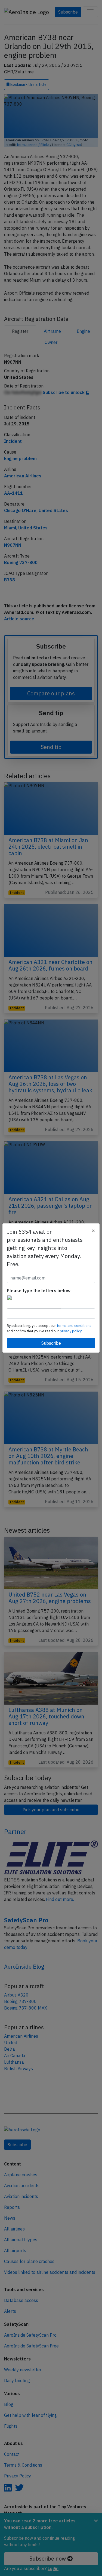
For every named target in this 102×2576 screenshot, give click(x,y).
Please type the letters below (39, 1291)
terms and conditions (74, 1326)
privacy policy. (71, 1331)
